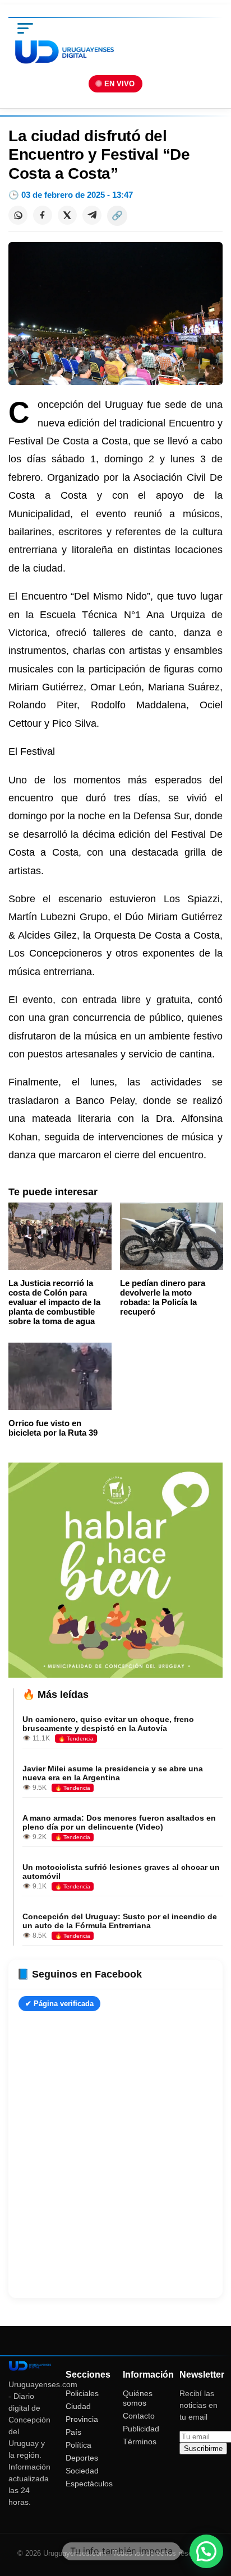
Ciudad (78, 2406)
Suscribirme (203, 2449)
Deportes (82, 2458)
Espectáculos (89, 2484)
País (73, 2432)
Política (78, 2445)
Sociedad (82, 2471)
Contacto (139, 2416)
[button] (206, 2551)
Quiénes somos (138, 2398)
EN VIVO (119, 84)
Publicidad (141, 2429)
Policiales (82, 2393)
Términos (140, 2442)
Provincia (82, 2419)
